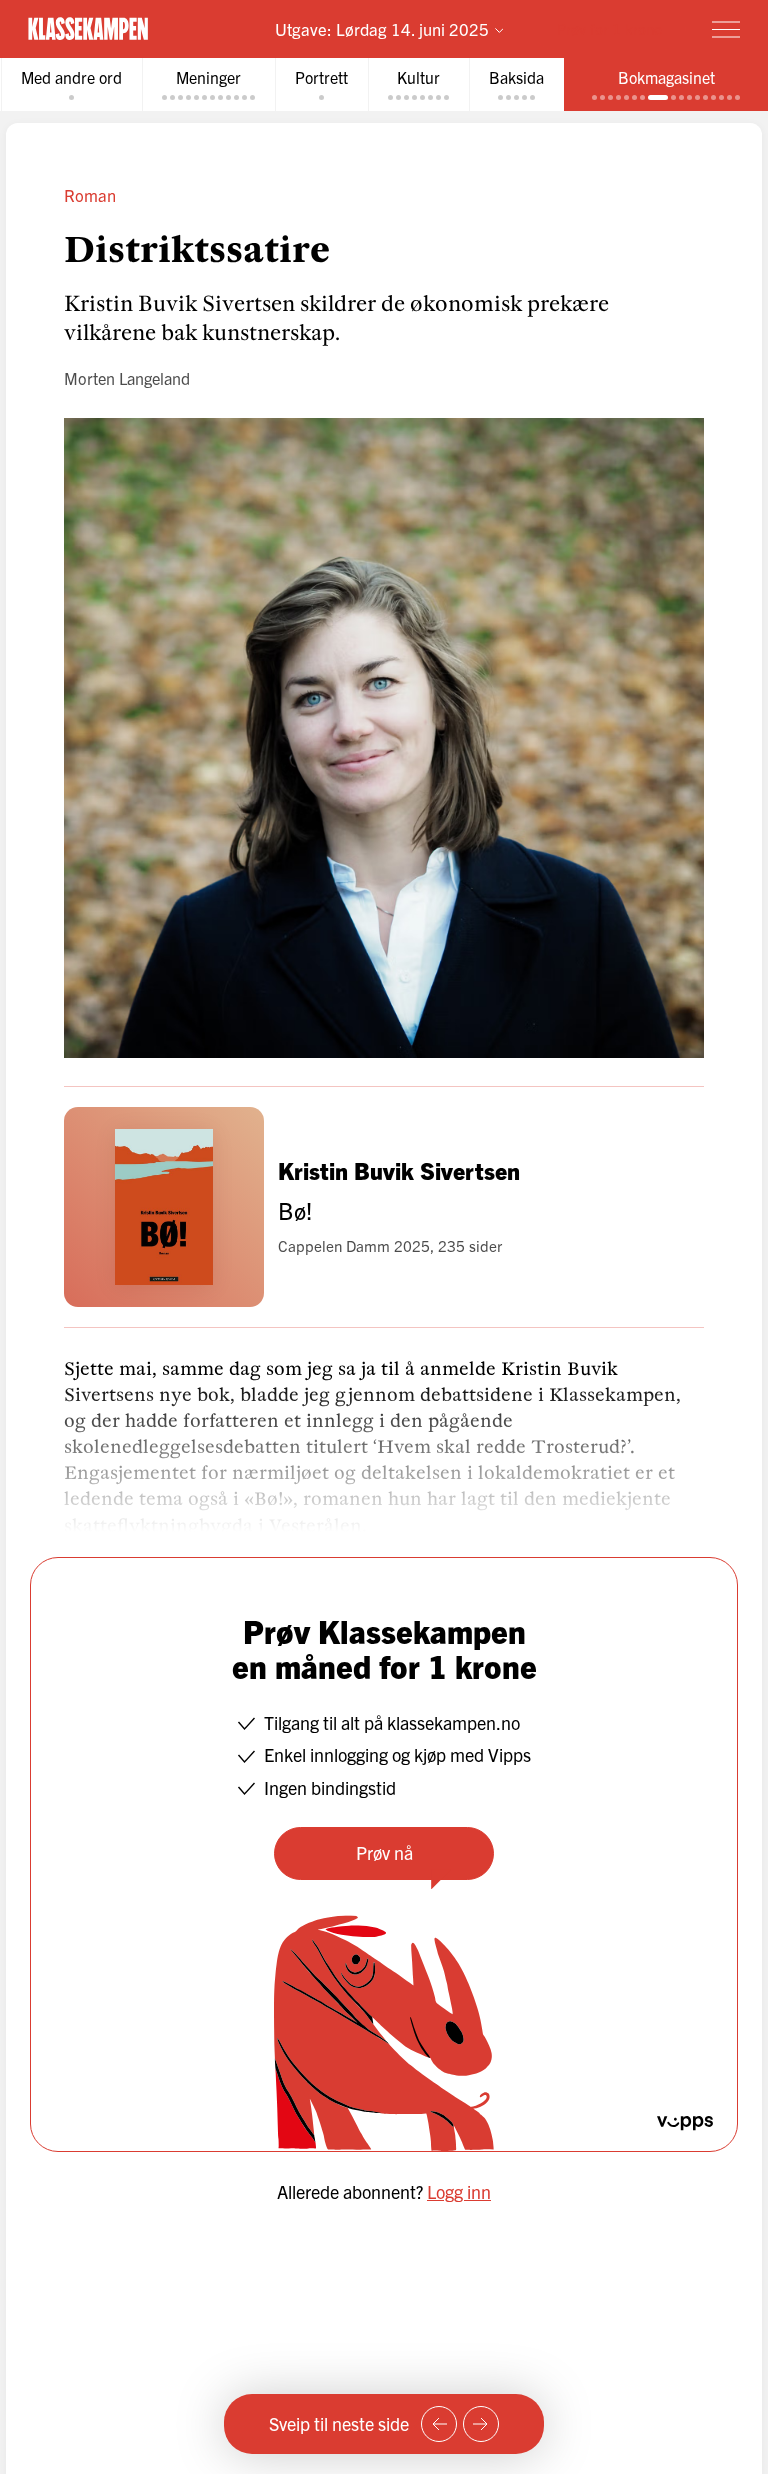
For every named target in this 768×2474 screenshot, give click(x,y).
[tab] (71, 84)
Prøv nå (384, 1852)
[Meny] (726, 29)
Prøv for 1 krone (609, 28)
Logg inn (459, 2191)
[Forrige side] (439, 2424)
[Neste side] (481, 2424)
